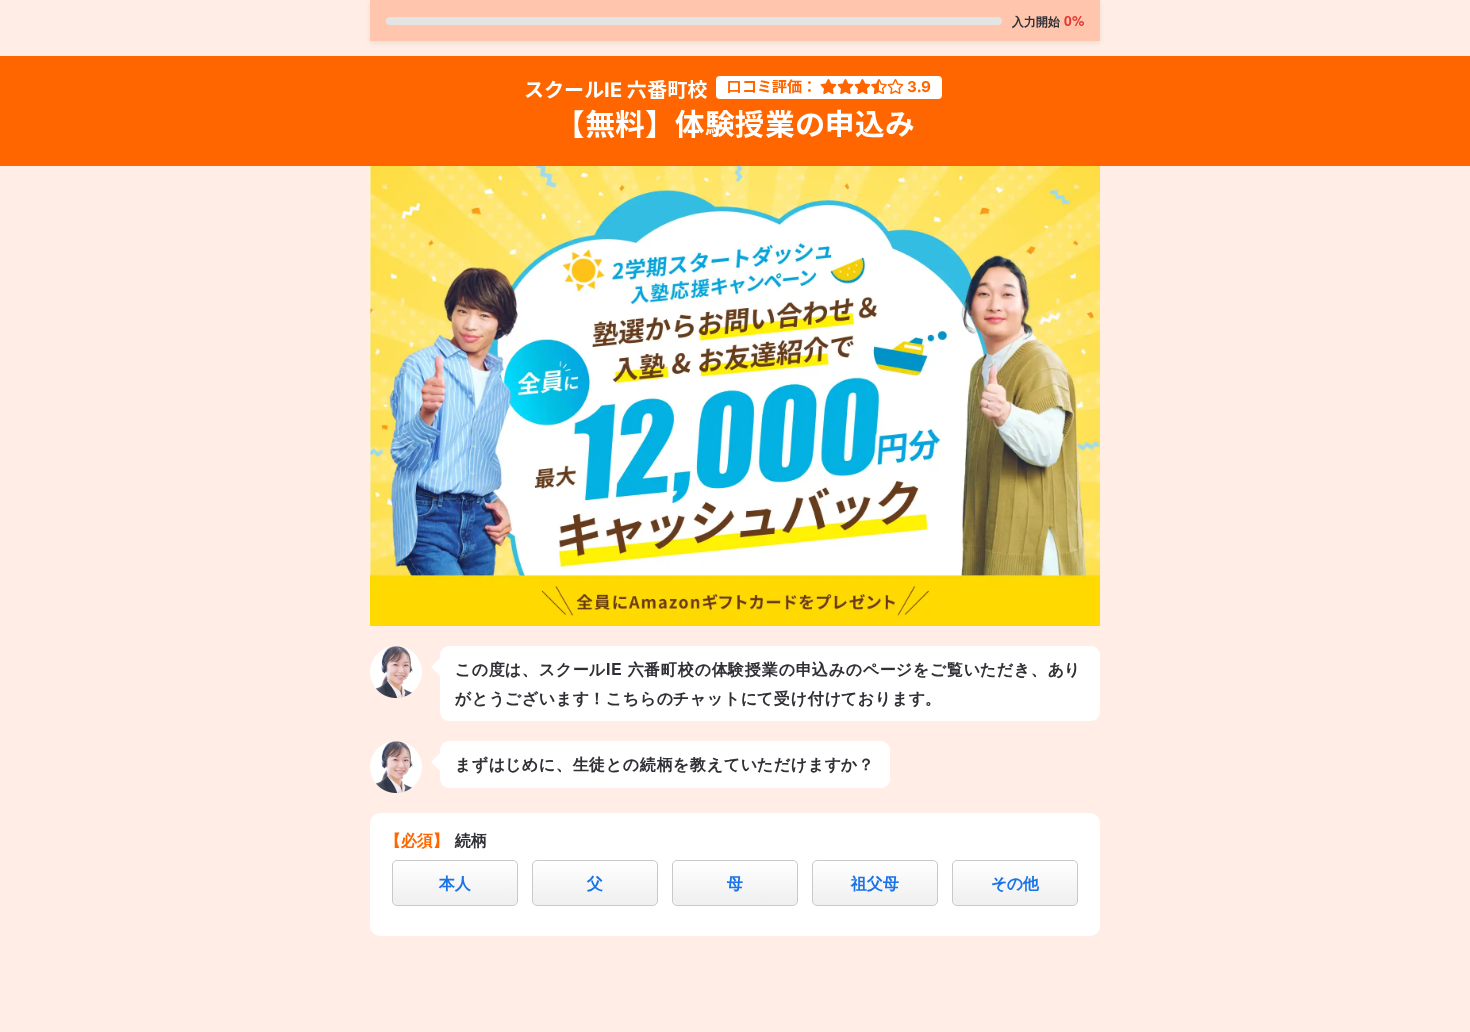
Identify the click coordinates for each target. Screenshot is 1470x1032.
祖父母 (875, 882)
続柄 (471, 839)
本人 (455, 882)
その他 (1015, 882)
